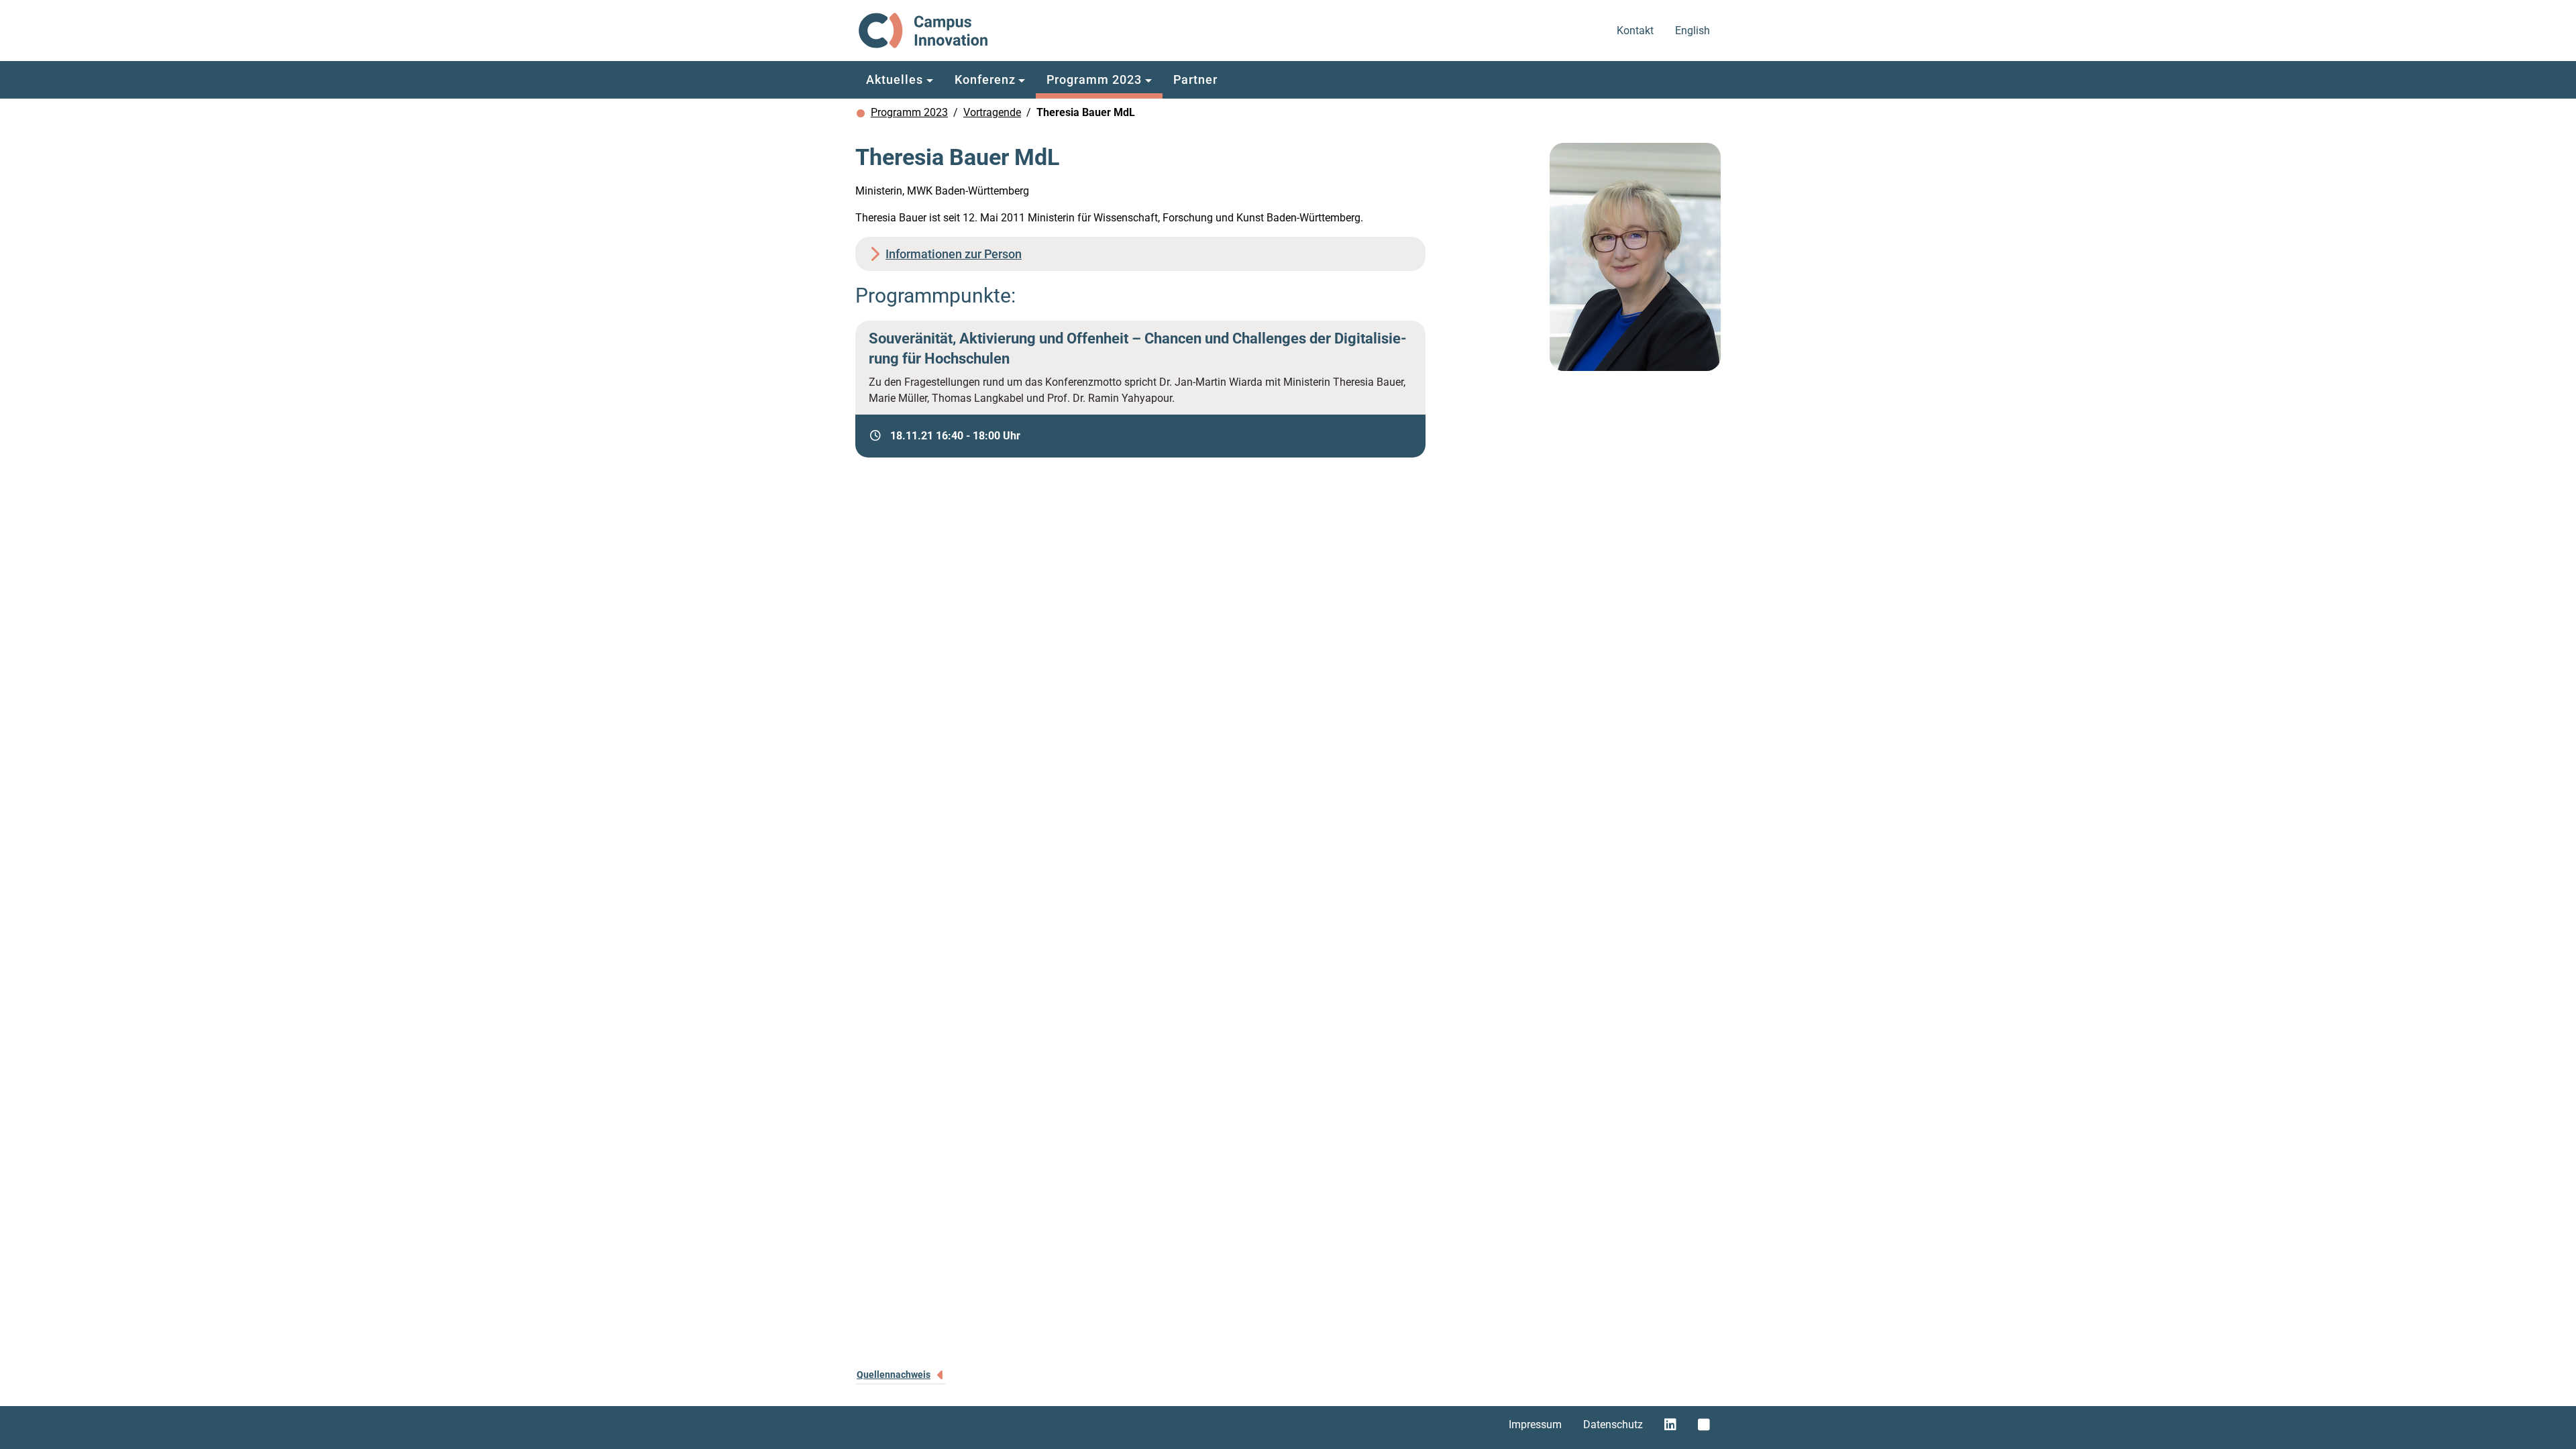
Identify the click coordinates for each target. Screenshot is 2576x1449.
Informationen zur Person (954, 254)
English (1694, 30)
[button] (900, 80)
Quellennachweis (894, 1375)
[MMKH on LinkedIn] (1670, 1425)
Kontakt (1636, 30)
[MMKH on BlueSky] (1704, 1425)
